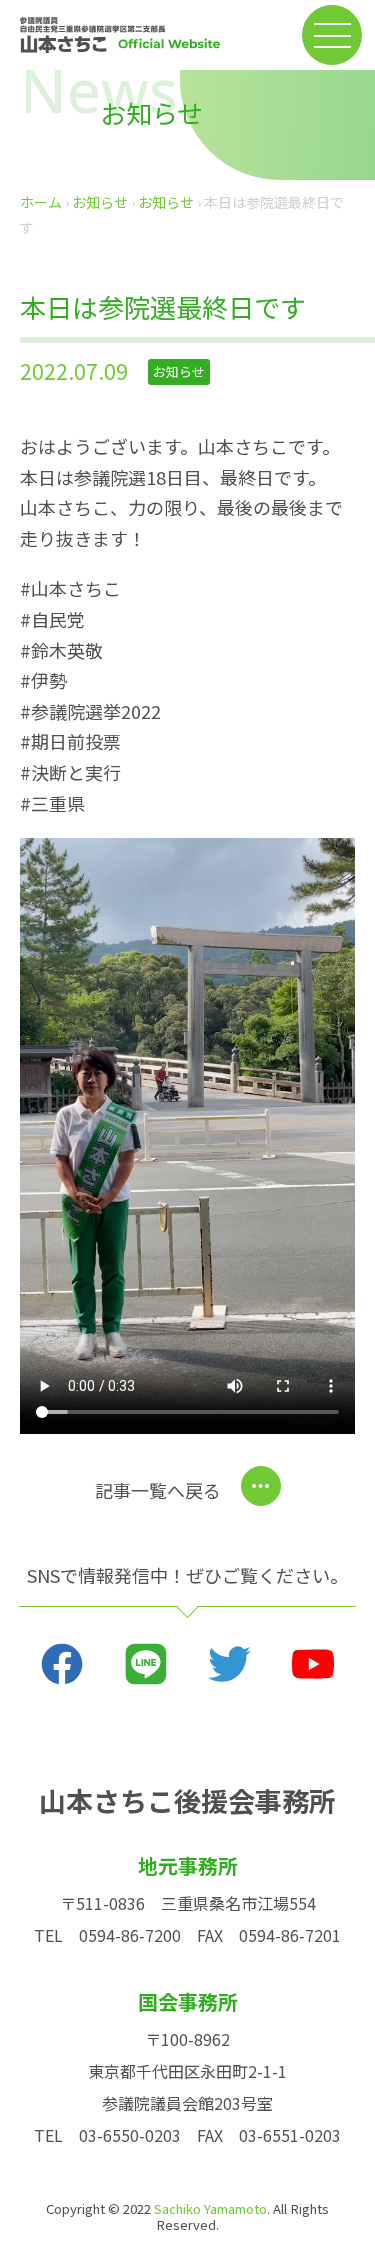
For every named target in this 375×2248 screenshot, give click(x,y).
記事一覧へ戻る (158, 1490)
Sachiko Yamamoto (210, 2208)
